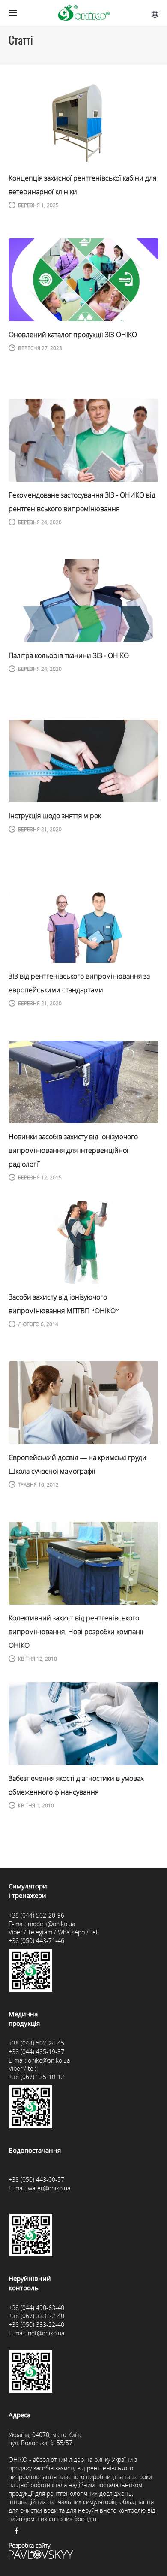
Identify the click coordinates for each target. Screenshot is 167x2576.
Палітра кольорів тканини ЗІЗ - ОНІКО (69, 655)
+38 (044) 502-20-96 (36, 1915)
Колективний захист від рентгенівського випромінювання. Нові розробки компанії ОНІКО (76, 1632)
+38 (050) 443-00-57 (36, 2179)
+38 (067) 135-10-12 (36, 2077)
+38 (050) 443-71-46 (36, 1941)
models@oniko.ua (51, 1924)
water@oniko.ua (49, 2188)
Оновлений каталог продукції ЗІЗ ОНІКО (73, 335)
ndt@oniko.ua (46, 2333)
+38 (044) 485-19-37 (36, 2052)
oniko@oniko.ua (49, 2060)
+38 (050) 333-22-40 (36, 2324)
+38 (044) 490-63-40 (36, 2308)
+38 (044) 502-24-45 (36, 2043)
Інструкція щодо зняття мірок (55, 816)
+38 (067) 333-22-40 (36, 2316)
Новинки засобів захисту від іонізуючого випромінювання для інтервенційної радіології (73, 1150)
